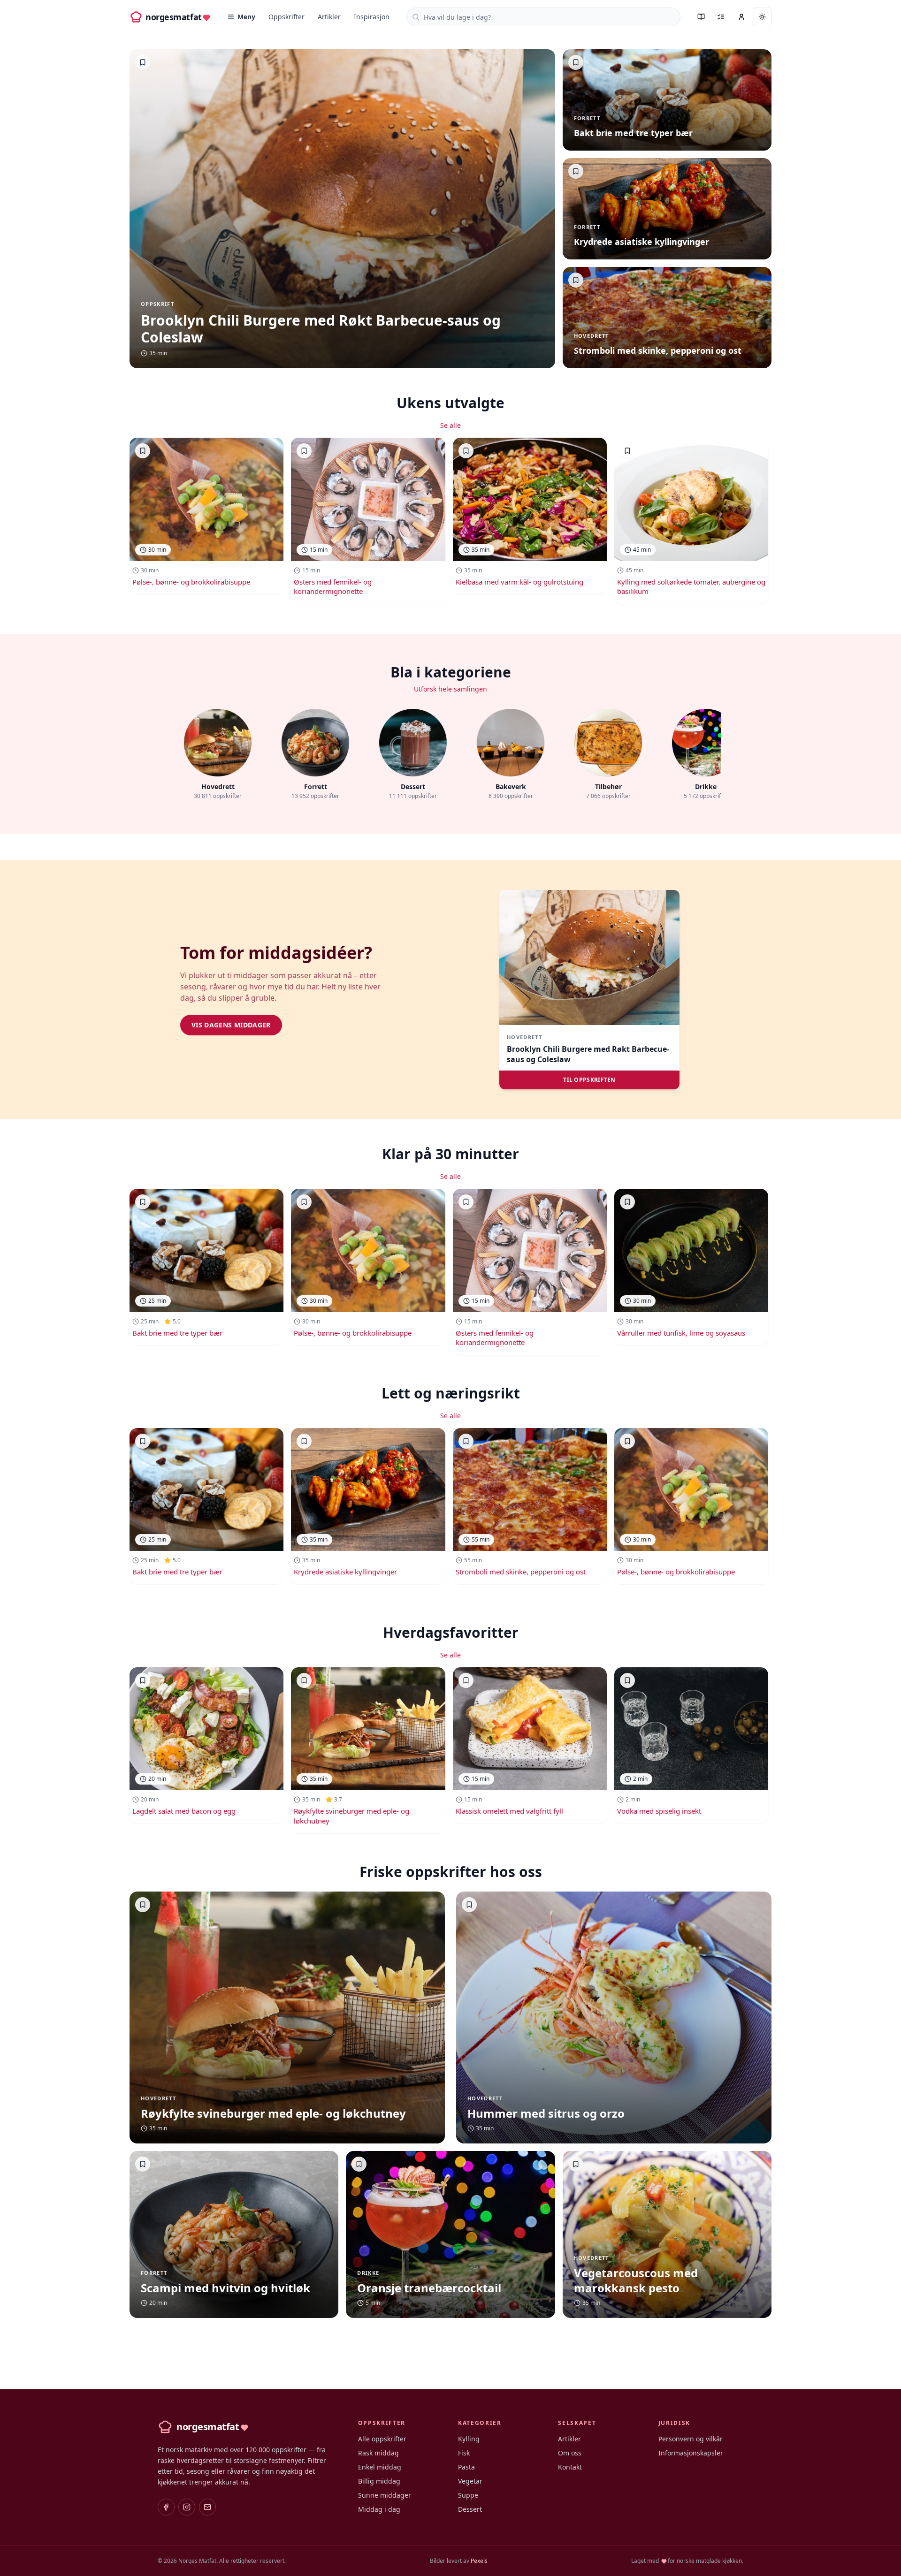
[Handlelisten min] (721, 17)
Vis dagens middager (231, 1025)
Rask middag (378, 2453)
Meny (246, 17)
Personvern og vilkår (691, 2439)
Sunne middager (385, 2495)
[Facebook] (166, 2507)
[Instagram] (187, 2507)
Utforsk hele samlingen (450, 689)
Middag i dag (379, 2509)
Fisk (464, 2453)
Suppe (468, 2495)
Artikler (329, 17)
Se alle (450, 425)
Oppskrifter (286, 17)
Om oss (570, 2453)
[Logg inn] (741, 17)
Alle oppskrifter (382, 2439)
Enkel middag (380, 2467)
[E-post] (207, 2507)
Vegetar (470, 2481)
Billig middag (379, 2481)
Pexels (479, 2561)
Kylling (469, 2439)
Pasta (466, 2467)
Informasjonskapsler (691, 2453)
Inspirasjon (372, 17)
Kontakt (570, 2467)
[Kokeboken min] (701, 17)
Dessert (470, 2509)
